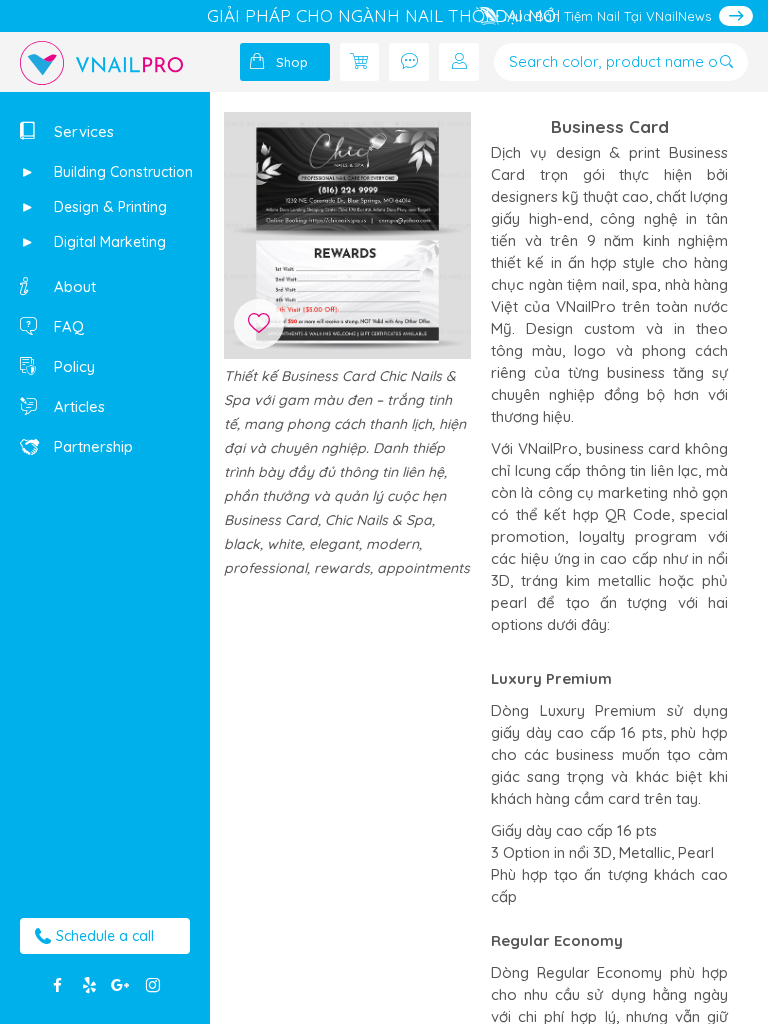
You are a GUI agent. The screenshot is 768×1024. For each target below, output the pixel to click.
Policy (72, 366)
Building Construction (121, 172)
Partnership (91, 446)
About (73, 286)
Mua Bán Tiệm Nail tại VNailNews (607, 16)
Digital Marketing (108, 242)
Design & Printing (108, 207)
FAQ (67, 326)
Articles (77, 406)
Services (82, 131)
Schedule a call (105, 936)
